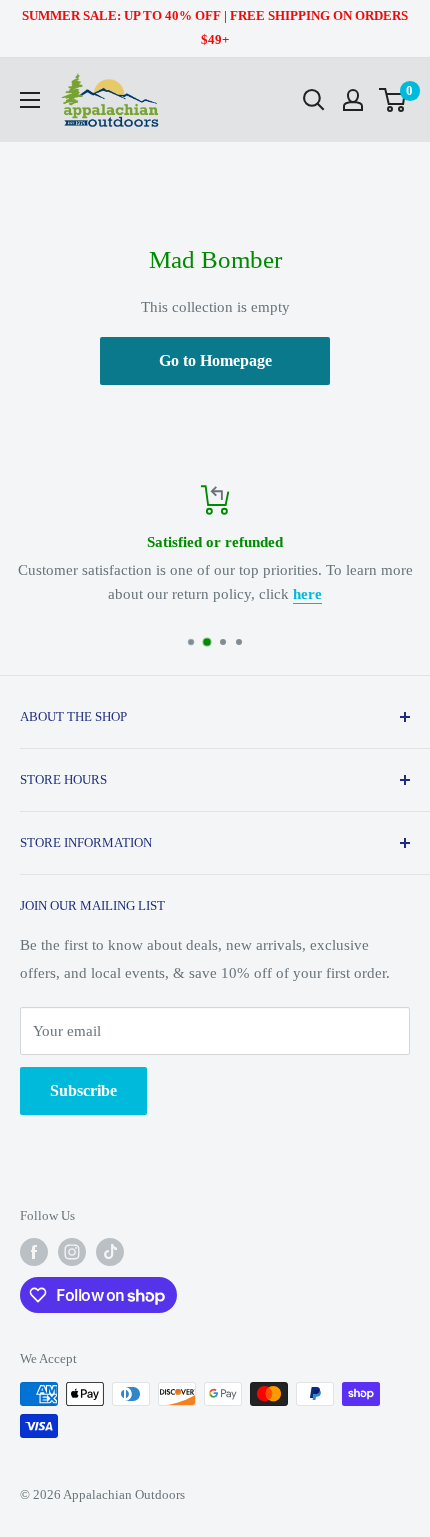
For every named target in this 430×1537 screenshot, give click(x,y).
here (307, 594)
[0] (393, 100)
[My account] (353, 100)
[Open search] (314, 100)
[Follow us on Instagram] (72, 1252)
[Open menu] (30, 100)
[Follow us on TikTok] (110, 1252)
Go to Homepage (215, 360)
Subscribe (83, 1090)
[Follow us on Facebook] (34, 1252)
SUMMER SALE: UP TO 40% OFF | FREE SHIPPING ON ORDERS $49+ (215, 27)
